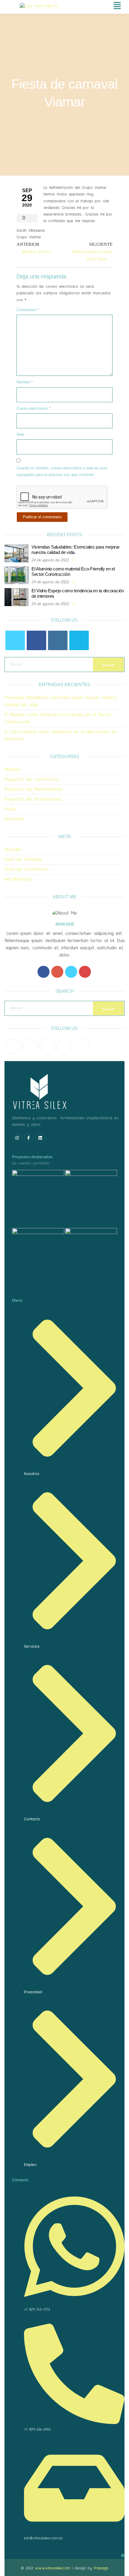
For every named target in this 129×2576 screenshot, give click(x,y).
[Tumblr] (81, 1047)
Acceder (13, 850)
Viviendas (14, 819)
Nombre (25, 382)
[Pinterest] (47, 1047)
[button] (103, 6)
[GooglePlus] (57, 972)
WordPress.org (19, 879)
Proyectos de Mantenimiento (33, 789)
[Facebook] (36, 640)
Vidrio (10, 809)
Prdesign (101, 2568)
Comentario (28, 310)
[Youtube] (85, 972)
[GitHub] (64, 1047)
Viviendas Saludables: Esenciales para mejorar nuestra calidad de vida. (76, 550)
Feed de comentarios (27, 869)
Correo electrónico (34, 408)
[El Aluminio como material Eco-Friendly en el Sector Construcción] (16, 575)
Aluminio (12, 770)
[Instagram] (58, 640)
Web (20, 434)
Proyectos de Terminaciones (33, 799)
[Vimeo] (79, 640)
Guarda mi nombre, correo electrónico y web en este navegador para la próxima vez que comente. (62, 471)
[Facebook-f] (29, 1138)
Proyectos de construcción (32, 779)
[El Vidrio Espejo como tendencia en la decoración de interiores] (16, 597)
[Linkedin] (40, 1138)
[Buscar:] (64, 665)
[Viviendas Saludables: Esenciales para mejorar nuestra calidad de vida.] (16, 553)
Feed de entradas (23, 860)
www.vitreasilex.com (53, 2568)
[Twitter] (15, 640)
